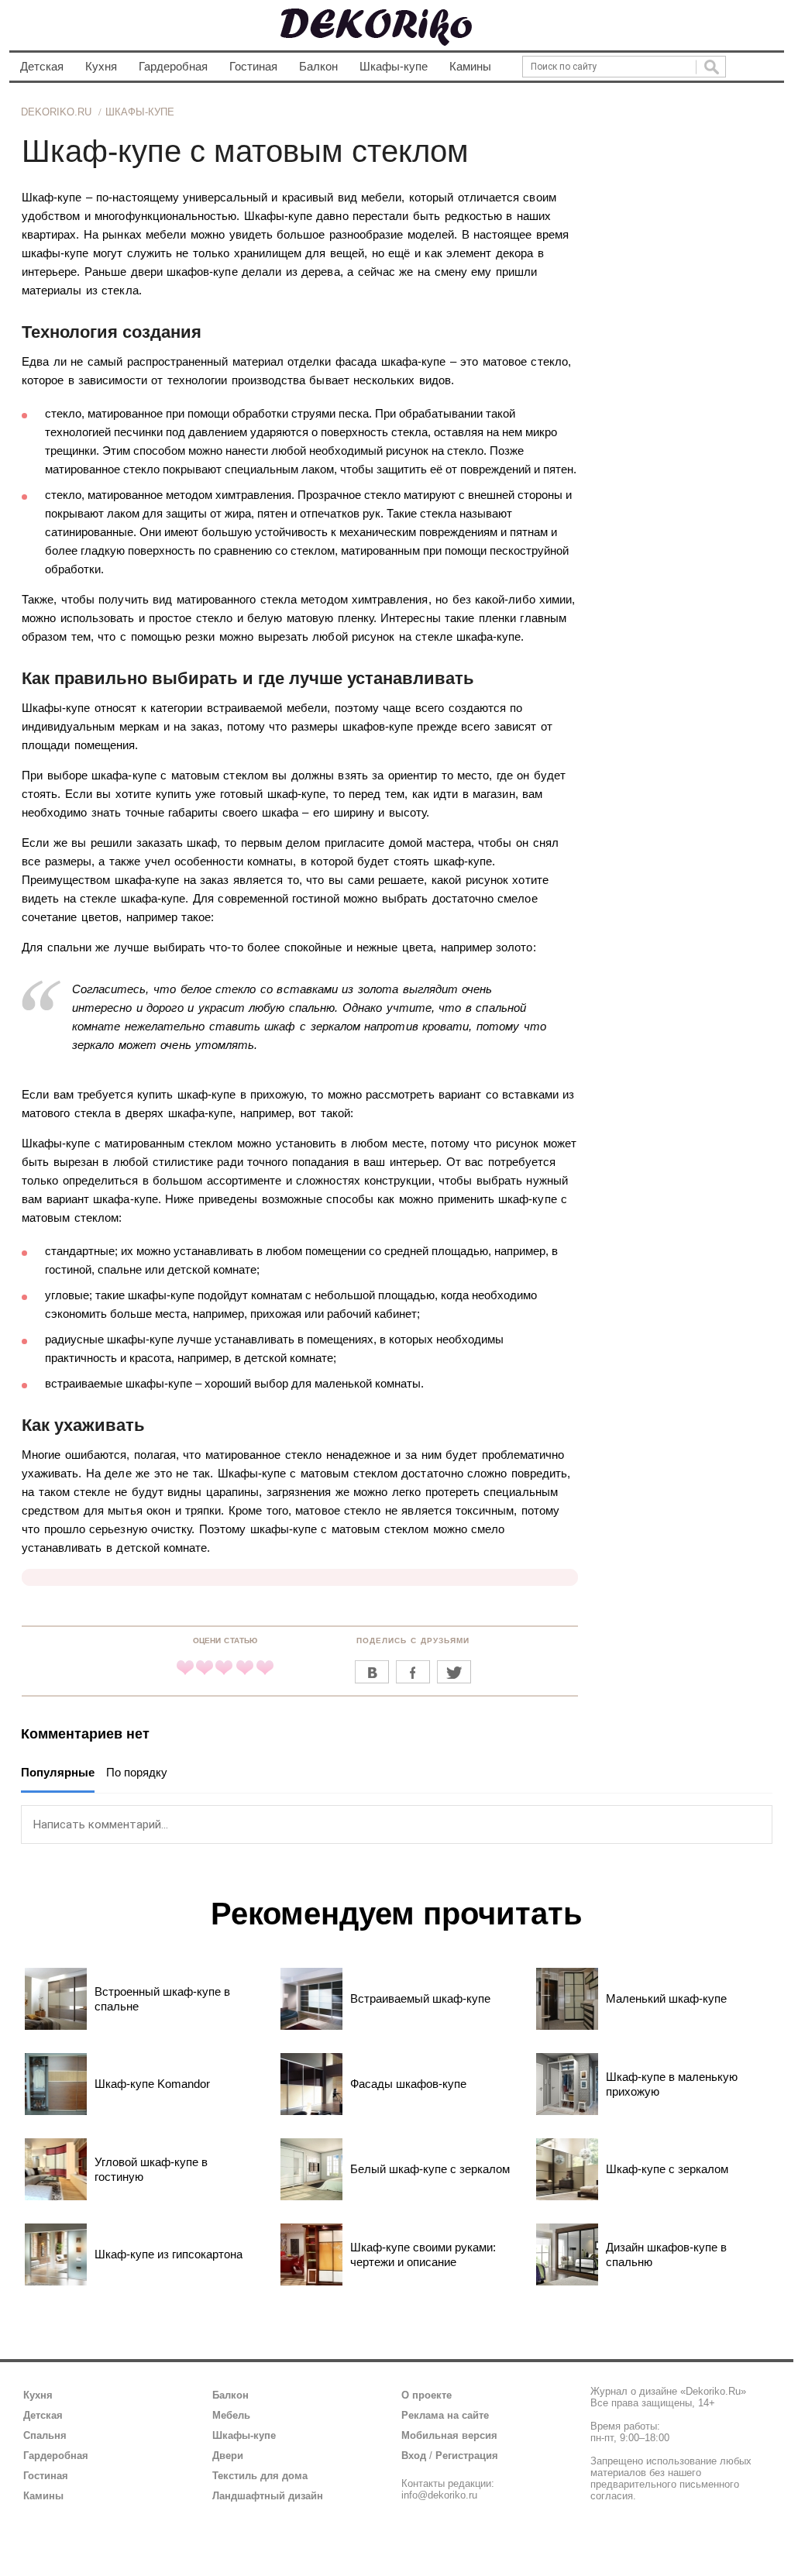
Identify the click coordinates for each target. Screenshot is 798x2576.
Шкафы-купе (394, 66)
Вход (414, 2456)
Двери (228, 2456)
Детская (42, 66)
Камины (470, 66)
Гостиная (253, 66)
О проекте (427, 2395)
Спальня (45, 2435)
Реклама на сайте (445, 2415)
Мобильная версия (449, 2435)
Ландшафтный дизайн (268, 2496)
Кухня (101, 66)
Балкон (318, 66)
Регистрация (467, 2456)
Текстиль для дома (260, 2476)
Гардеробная (173, 66)
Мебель (231, 2415)
